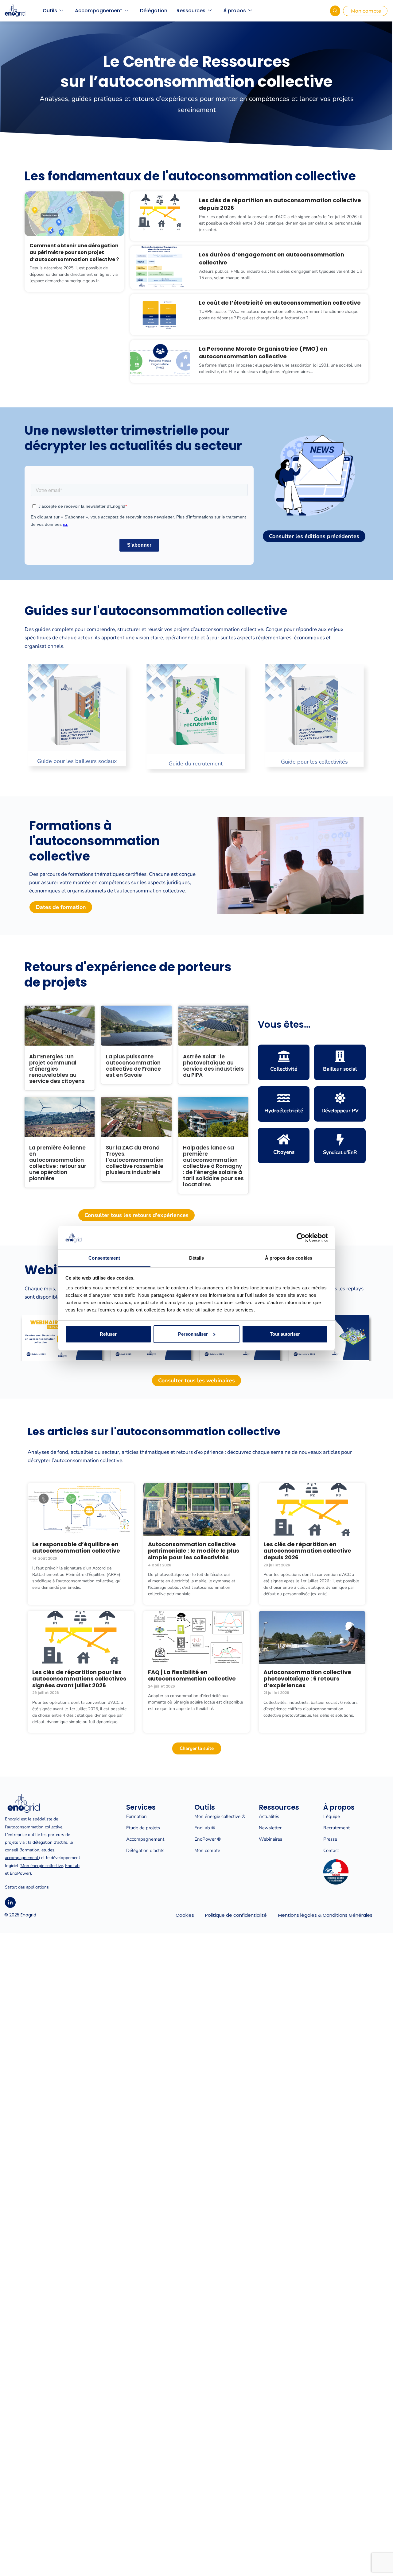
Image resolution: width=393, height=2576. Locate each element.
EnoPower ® (208, 1839)
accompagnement (22, 1858)
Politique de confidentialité (236, 1915)
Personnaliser (193, 1334)
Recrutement (337, 1828)
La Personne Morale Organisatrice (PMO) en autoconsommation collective (263, 352)
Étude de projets (143, 1828)
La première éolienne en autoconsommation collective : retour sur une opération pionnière (58, 1163)
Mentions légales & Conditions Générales (325, 1915)
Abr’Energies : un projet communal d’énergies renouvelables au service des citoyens (57, 1069)
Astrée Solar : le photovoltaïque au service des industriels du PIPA (213, 1066)
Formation (136, 1816)
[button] (12, 720)
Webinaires (270, 1839)
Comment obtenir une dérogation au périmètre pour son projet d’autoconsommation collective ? (74, 252)
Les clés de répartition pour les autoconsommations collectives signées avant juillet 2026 (79, 1679)
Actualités (269, 1816)
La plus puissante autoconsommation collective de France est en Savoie (133, 1066)
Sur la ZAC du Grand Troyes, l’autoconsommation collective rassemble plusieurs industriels (135, 1160)
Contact (331, 1850)
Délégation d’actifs (145, 1850)
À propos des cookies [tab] (289, 1258)
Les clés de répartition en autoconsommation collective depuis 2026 (307, 1551)
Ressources (191, 11)
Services (141, 1807)
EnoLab (72, 1866)
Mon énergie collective (42, 1866)
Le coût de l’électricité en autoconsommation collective (280, 303)
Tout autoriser (285, 1334)
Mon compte (207, 1850)
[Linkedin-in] (10, 1902)
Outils (50, 11)
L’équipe (332, 1816)
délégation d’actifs (50, 1842)
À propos (235, 11)
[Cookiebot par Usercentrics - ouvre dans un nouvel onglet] (301, 1238)
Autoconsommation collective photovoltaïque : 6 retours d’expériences (307, 1679)
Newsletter (270, 1828)
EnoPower (20, 1873)
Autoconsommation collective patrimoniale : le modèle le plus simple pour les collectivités (194, 1551)
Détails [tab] (197, 1258)
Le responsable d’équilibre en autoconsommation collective (76, 1548)
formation (30, 1850)
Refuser (108, 1334)
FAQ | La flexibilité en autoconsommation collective (192, 1675)
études (48, 1850)
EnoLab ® (205, 1828)
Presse (330, 1839)
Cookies (185, 1915)
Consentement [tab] (104, 1258)
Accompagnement (99, 11)
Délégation (154, 11)
